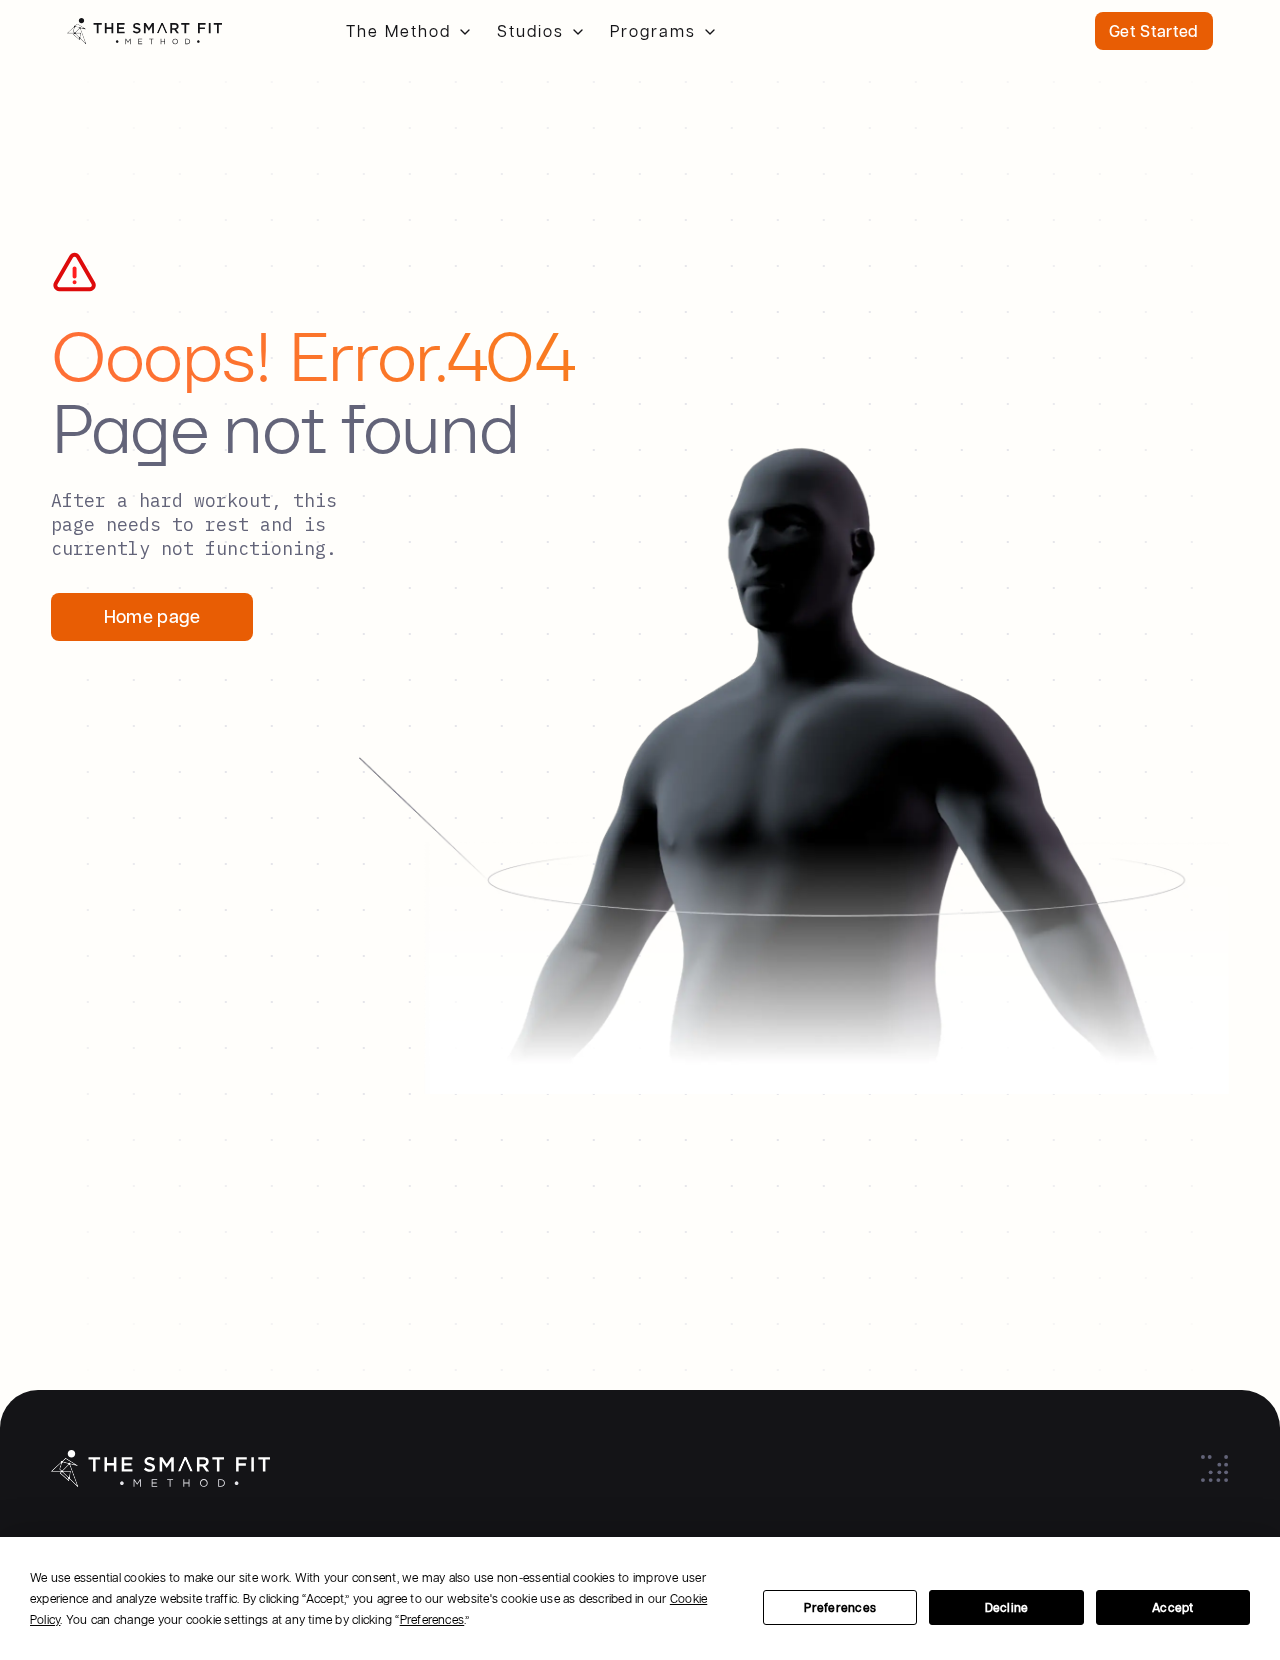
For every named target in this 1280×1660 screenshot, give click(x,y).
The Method (398, 31)
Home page (152, 616)
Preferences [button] (432, 1619)
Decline (1007, 1607)
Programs (653, 31)
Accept (1172, 1607)
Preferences (840, 1607)
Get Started (1154, 31)
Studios (530, 31)
